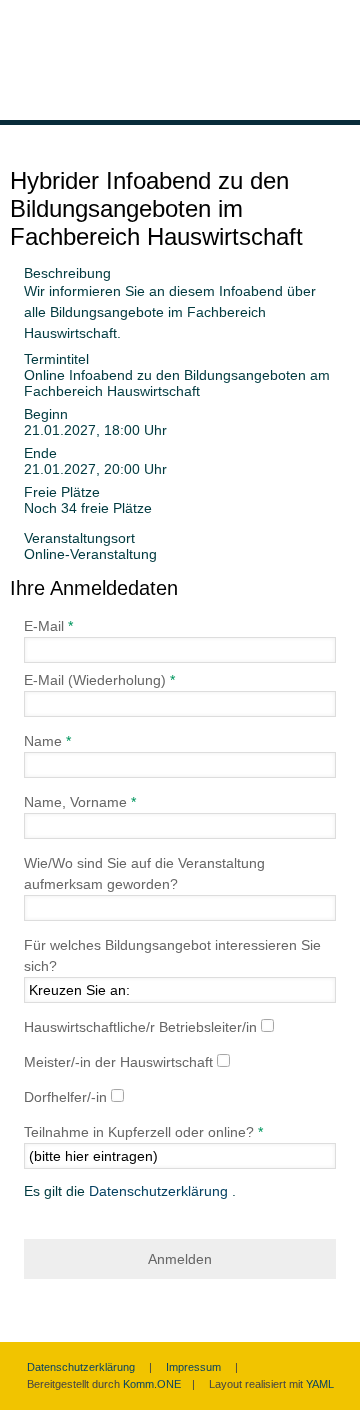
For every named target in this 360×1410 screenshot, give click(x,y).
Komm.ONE (152, 1384)
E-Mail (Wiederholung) (97, 680)
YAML (320, 1384)
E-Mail (46, 626)
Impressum (193, 1367)
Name (43, 741)
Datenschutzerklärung (160, 1191)
